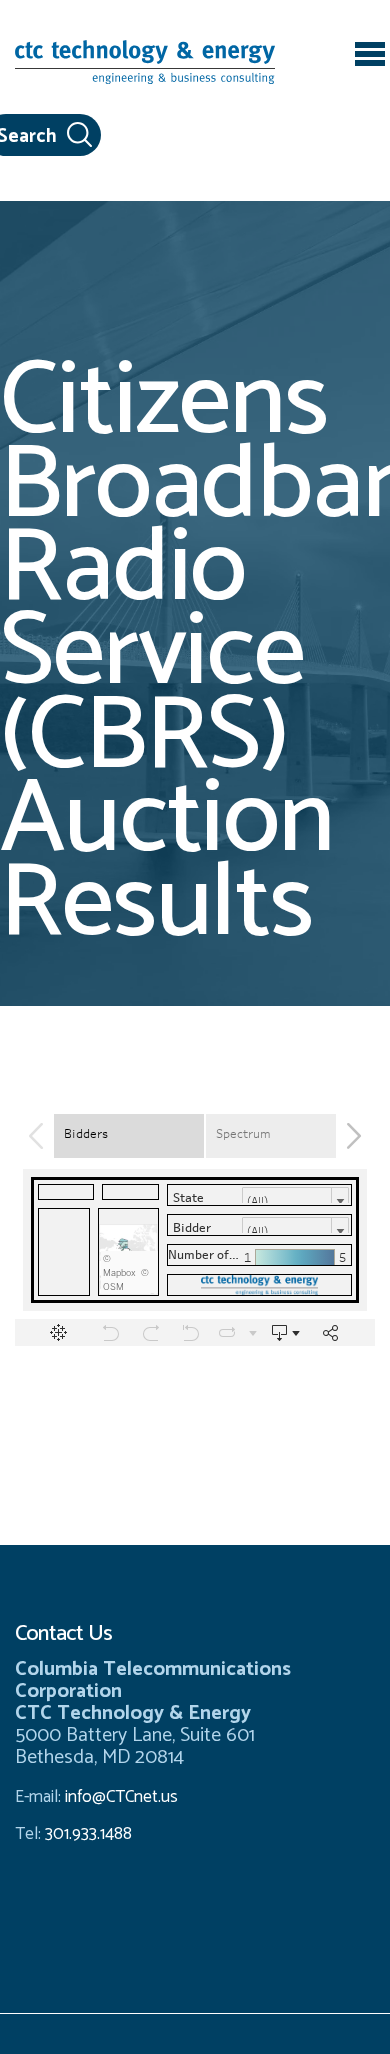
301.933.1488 (86, 1834)
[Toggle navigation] (370, 57)
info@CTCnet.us (121, 1797)
